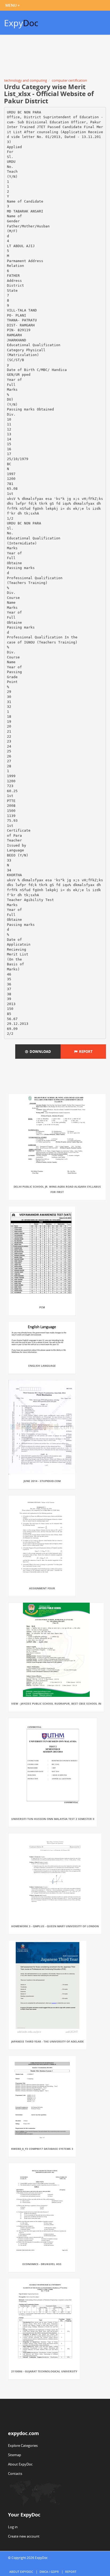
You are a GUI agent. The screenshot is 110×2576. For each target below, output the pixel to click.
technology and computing (25, 80)
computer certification (69, 80)
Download (40, 1052)
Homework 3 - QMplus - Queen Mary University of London (55, 1926)
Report (85, 1052)
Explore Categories (23, 2445)
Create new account (24, 2536)
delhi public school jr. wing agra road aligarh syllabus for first (57, 1189)
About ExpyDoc (20, 2464)
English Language (42, 1366)
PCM (42, 1307)
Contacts (15, 2474)
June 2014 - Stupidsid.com (42, 1481)
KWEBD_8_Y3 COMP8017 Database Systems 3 (42, 2149)
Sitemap (15, 2455)
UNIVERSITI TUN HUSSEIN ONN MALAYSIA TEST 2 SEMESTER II (53, 1819)
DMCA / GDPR (49, 2572)
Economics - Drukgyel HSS (42, 2264)
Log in (13, 2527)
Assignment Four (42, 1588)
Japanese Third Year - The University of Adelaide (48, 2041)
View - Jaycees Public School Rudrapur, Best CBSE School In (56, 1704)
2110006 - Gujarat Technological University (44, 2371)
